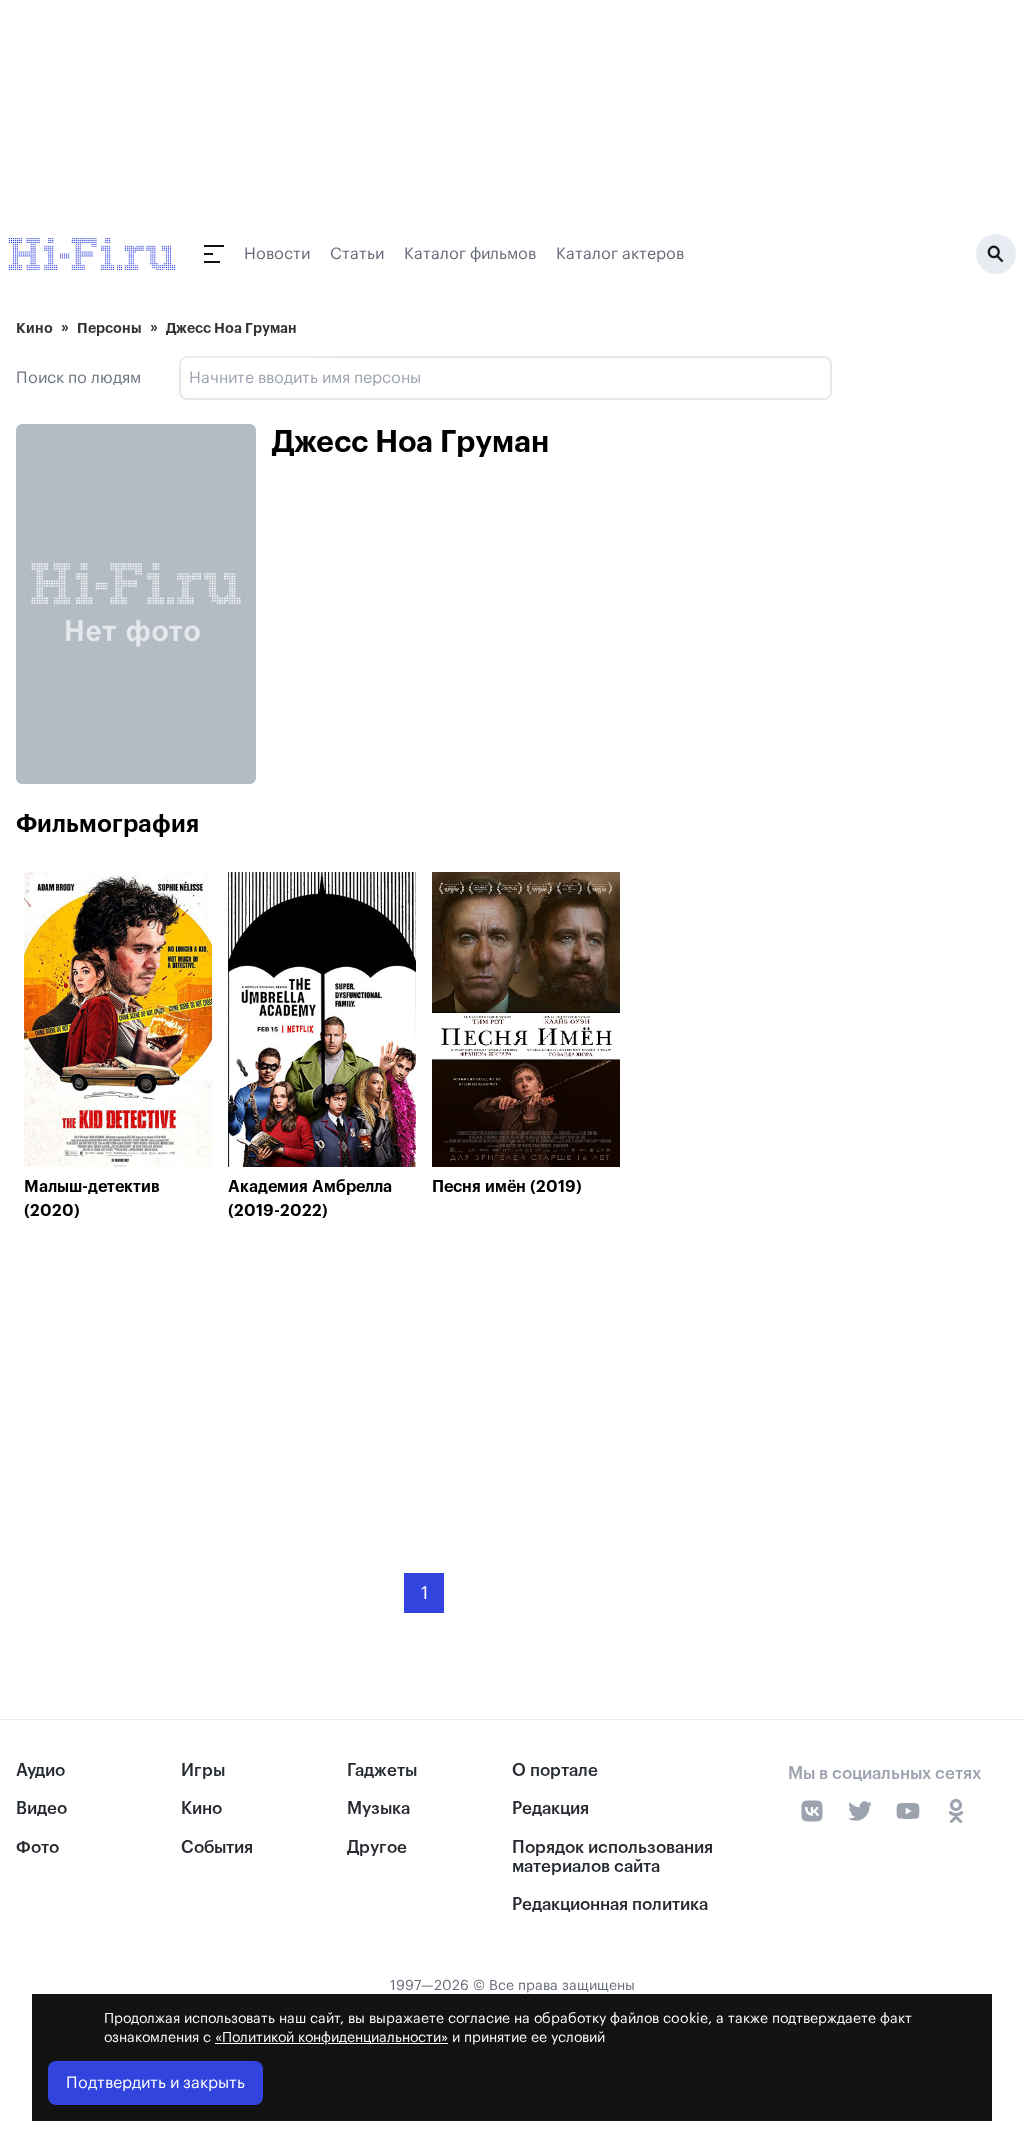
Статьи (357, 254)
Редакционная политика (610, 1904)
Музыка (378, 1808)
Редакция (550, 1808)
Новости (277, 254)
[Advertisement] (424, 1382)
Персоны (109, 328)
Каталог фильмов (470, 254)
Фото (37, 1847)
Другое (377, 1847)
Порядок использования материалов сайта (612, 1857)
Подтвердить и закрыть (155, 2083)
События (217, 1847)
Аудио (40, 1770)
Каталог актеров (620, 254)
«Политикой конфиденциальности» (331, 2038)
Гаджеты (382, 1770)
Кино (34, 328)
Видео (41, 1808)
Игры (203, 1770)
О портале (555, 1770)
